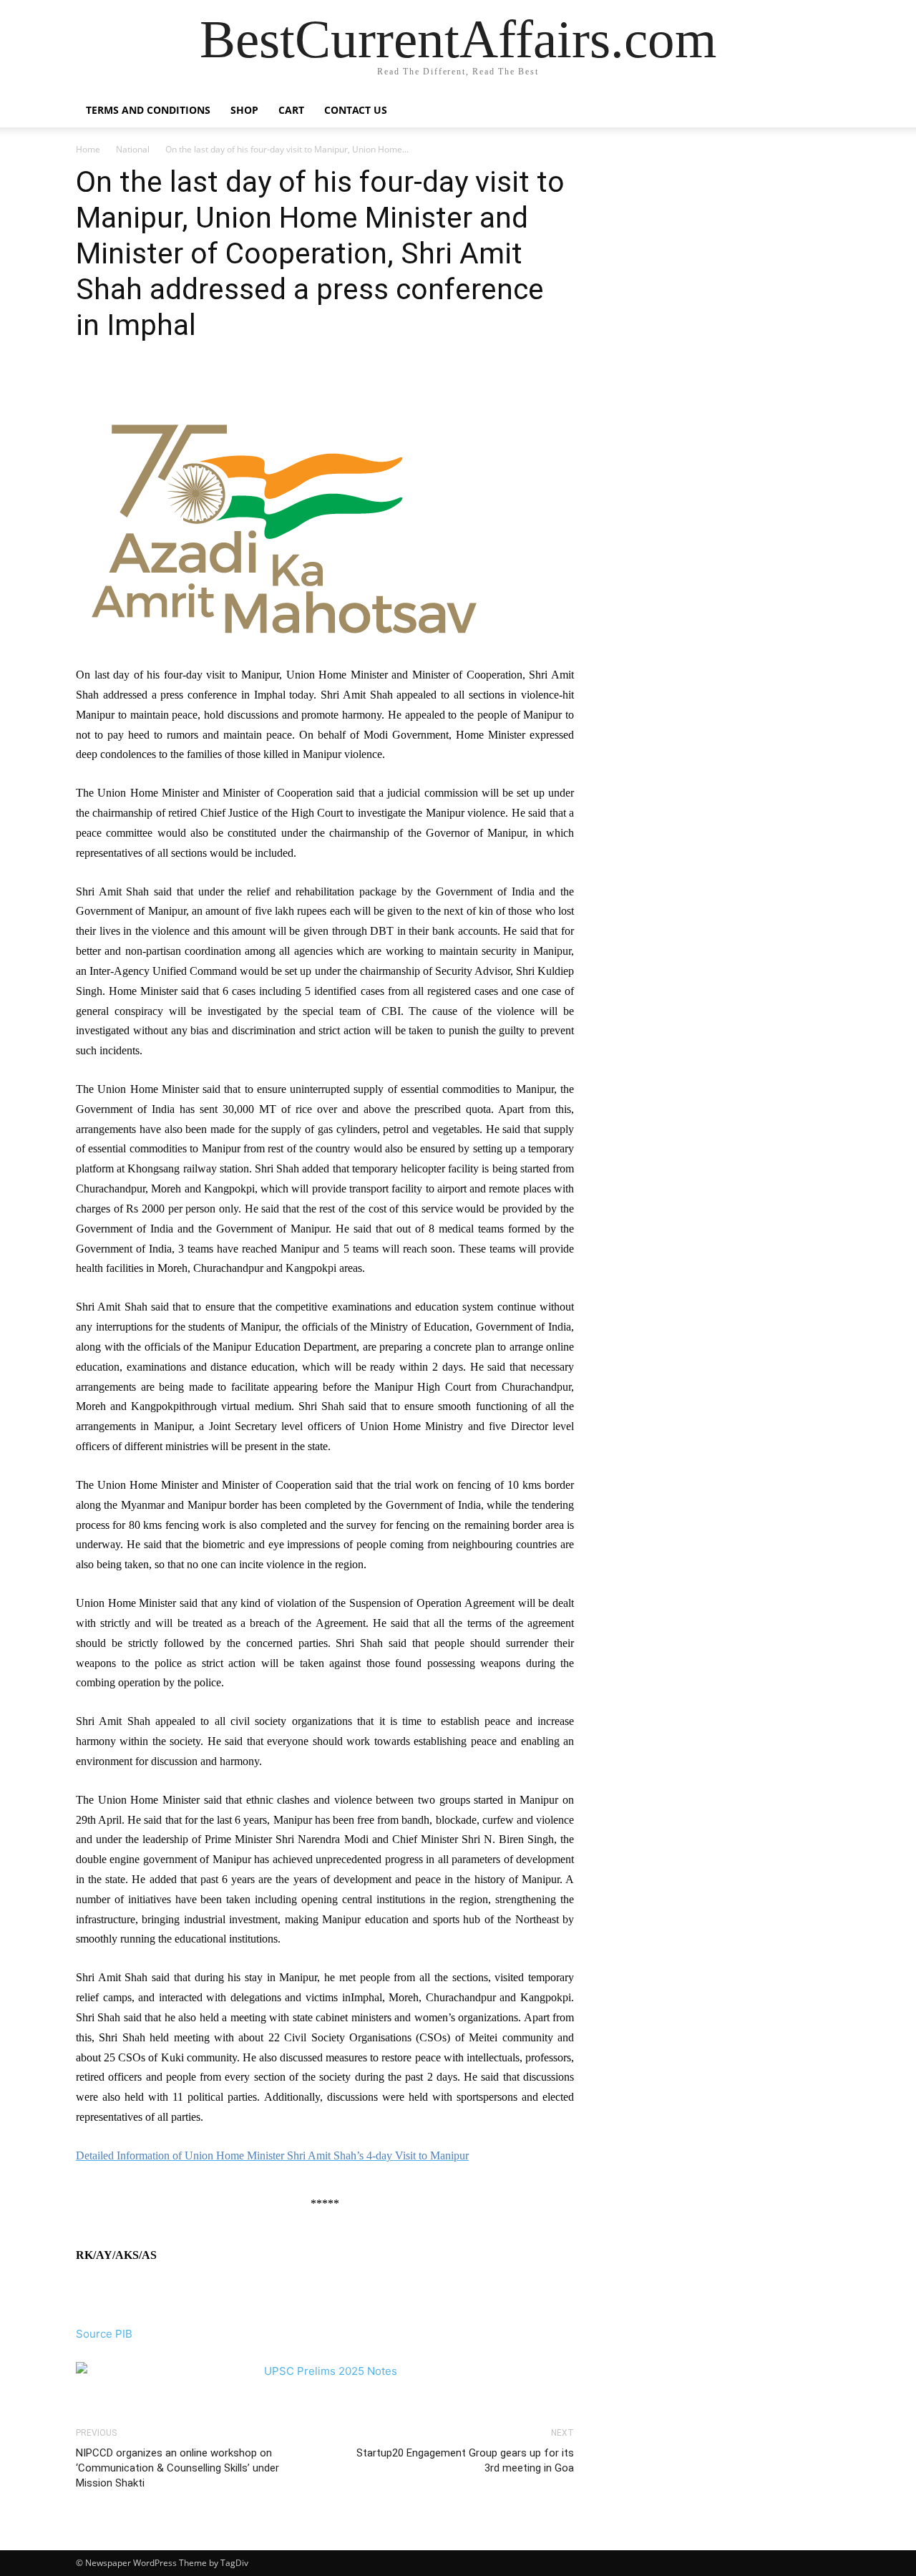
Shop (244, 110)
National (133, 149)
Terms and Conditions (148, 110)
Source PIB (104, 2334)
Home (88, 149)
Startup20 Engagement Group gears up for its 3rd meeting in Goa (465, 2460)
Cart (291, 110)
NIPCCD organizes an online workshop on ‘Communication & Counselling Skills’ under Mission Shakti (177, 2468)
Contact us (356, 110)
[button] (823, 111)
